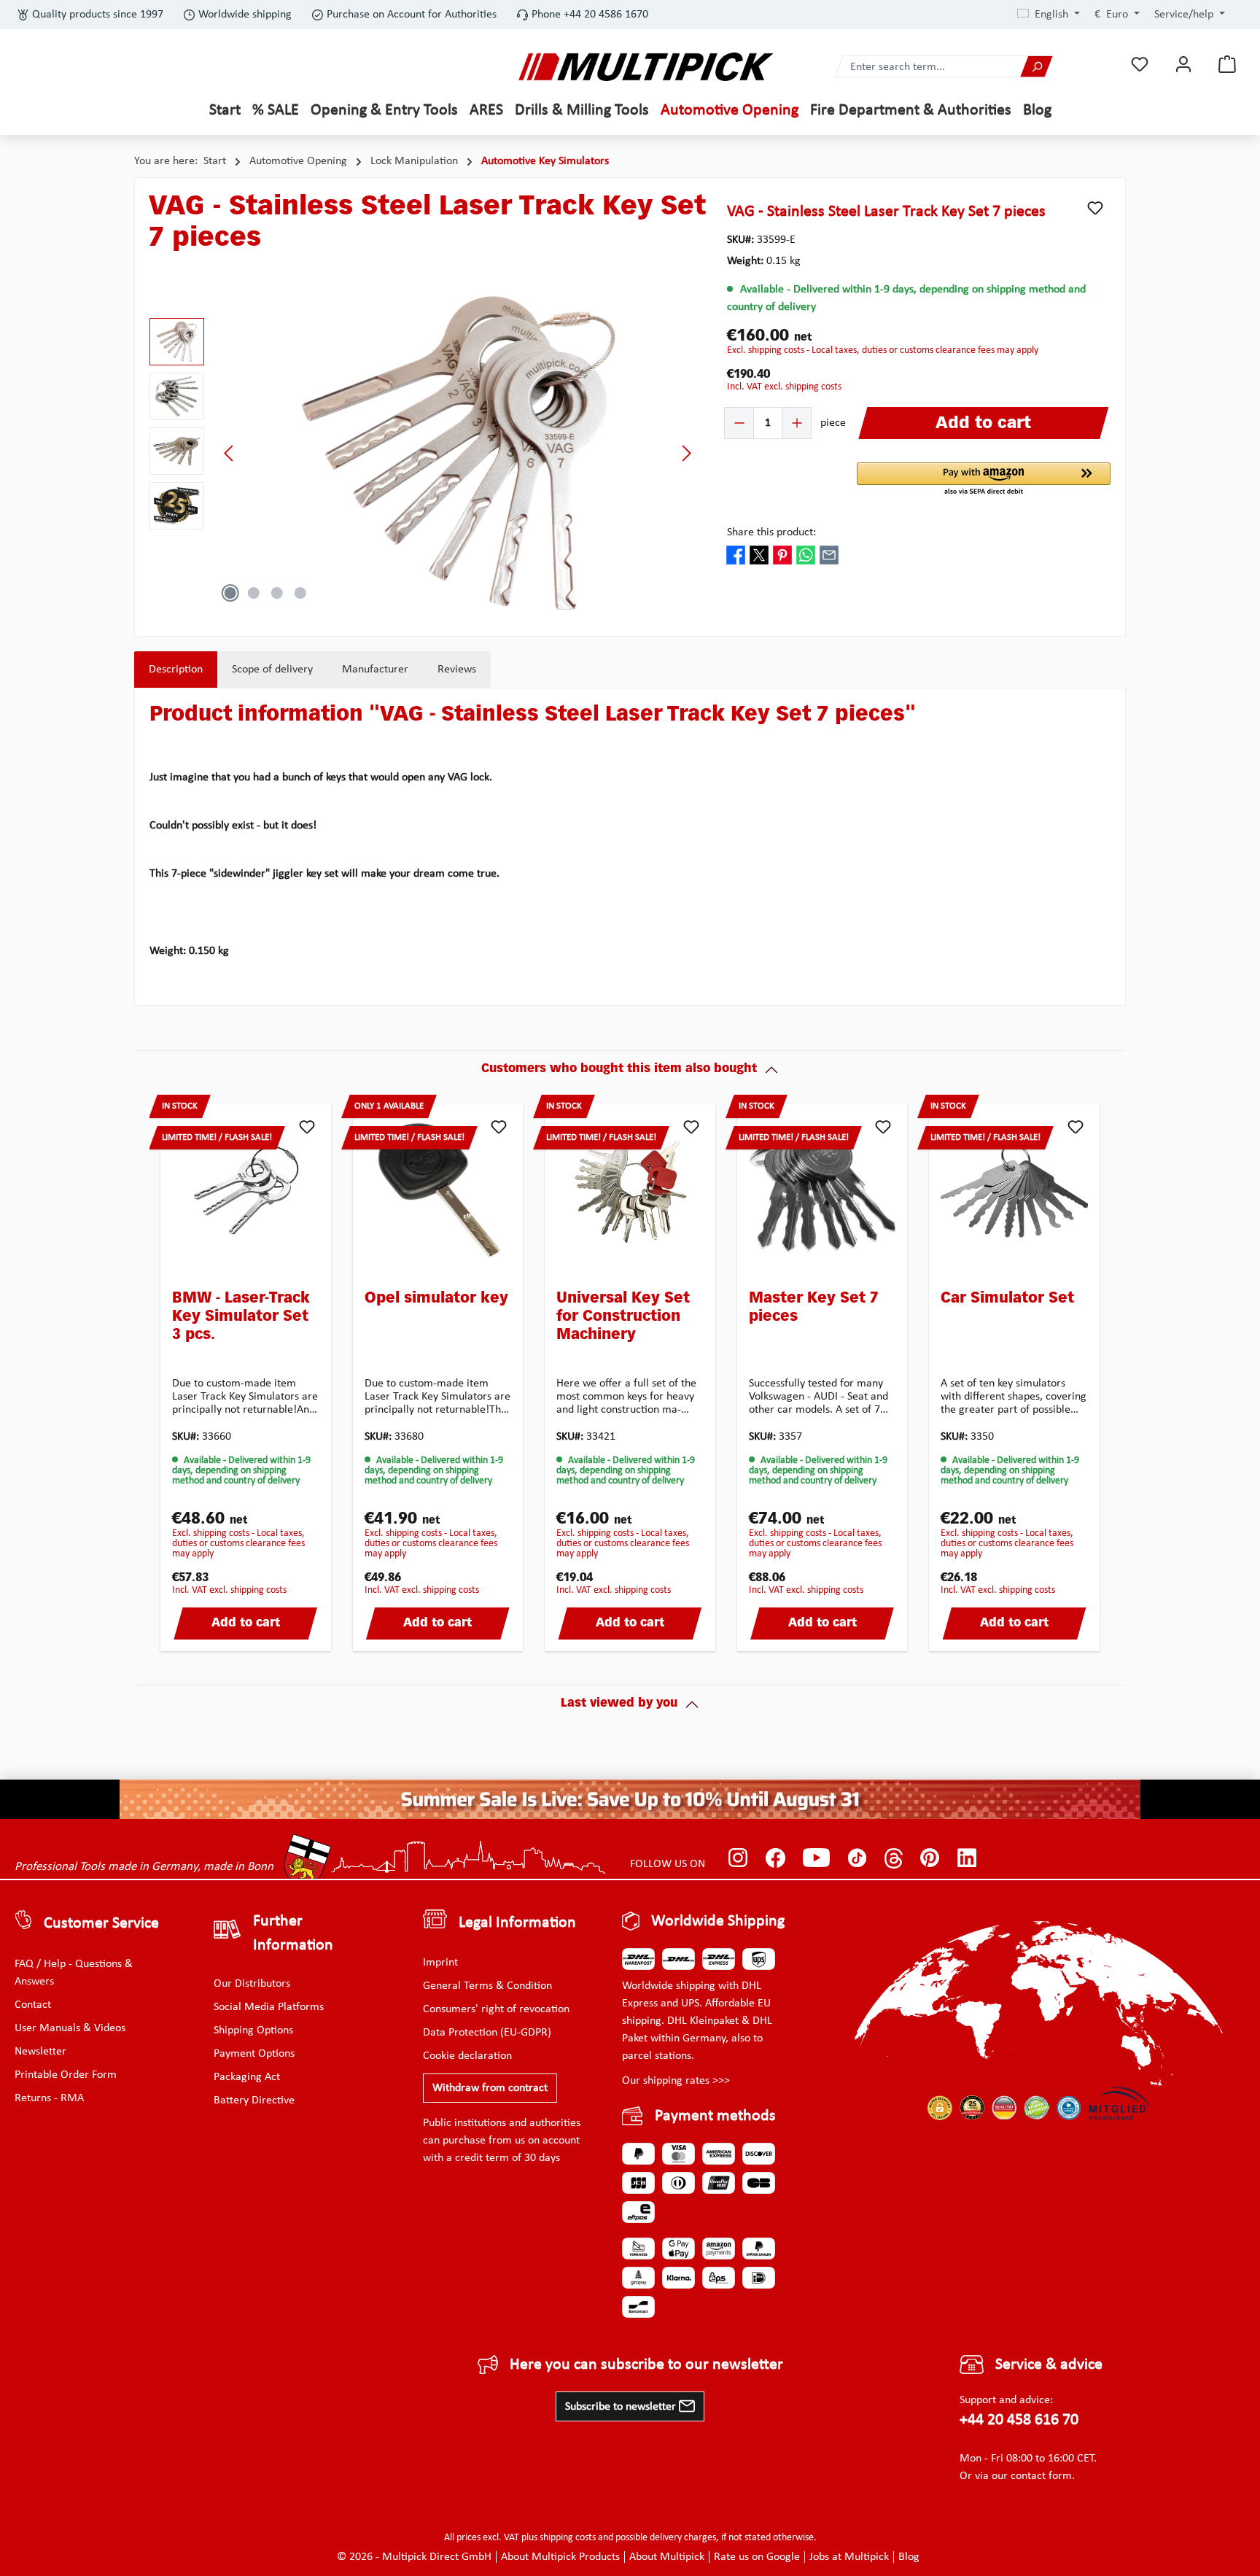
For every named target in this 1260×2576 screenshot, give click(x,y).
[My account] (1183, 65)
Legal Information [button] (517, 1923)
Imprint (440, 1963)
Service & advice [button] (1049, 2365)
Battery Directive (254, 2100)
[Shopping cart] (1227, 65)
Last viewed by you (619, 1704)
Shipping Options (253, 2030)
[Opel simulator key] (438, 1191)
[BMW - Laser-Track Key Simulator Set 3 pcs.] (246, 1191)
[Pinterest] (930, 1858)
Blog (909, 2557)
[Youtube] (816, 1858)
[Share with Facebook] (736, 554)
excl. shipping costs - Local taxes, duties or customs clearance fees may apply (883, 350)
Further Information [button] (293, 1933)
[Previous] (230, 453)
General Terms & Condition (487, 1986)
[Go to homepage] (646, 67)
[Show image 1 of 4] (230, 593)
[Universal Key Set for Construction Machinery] (630, 1191)
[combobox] (928, 67)
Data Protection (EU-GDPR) (487, 2033)
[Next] (686, 453)
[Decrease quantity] (739, 423)
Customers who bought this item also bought (619, 1069)
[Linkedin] (967, 1858)
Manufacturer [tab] (375, 670)
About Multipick (667, 2557)
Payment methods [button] (715, 2116)
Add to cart (246, 1623)
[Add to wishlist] (1095, 208)
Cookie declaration (467, 2056)
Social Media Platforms (269, 2007)
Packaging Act (247, 2077)
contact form (1041, 2476)
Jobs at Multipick (849, 2557)
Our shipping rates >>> (676, 2081)
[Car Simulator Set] (1014, 1191)
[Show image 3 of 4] (277, 593)
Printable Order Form (66, 2075)
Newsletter (40, 2052)
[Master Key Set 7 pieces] (822, 1191)
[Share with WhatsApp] (806, 554)
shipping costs (568, 2538)
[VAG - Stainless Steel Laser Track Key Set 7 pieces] (458, 453)
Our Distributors (252, 1984)
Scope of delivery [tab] (272, 670)
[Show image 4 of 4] (300, 593)
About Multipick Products (560, 2557)
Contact (33, 2005)
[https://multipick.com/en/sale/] (630, 1799)
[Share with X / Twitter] (759, 554)
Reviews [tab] (457, 670)
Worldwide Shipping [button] (718, 1921)
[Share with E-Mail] (829, 554)
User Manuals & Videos (70, 2028)
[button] (984, 480)
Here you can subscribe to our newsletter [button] (646, 2365)
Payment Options (254, 2054)
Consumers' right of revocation (496, 2009)
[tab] (176, 670)
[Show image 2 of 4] (254, 593)
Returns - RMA (49, 2098)
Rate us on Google (757, 2557)
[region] (424, 453)
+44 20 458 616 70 (1019, 2420)
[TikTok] (857, 1858)
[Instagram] (738, 1858)
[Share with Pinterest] (782, 554)
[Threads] (894, 1858)
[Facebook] (775, 1858)
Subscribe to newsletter (622, 2407)
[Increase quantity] (796, 423)
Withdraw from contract (490, 2088)
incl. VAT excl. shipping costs (784, 387)
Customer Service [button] (101, 1924)
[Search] (1036, 67)
